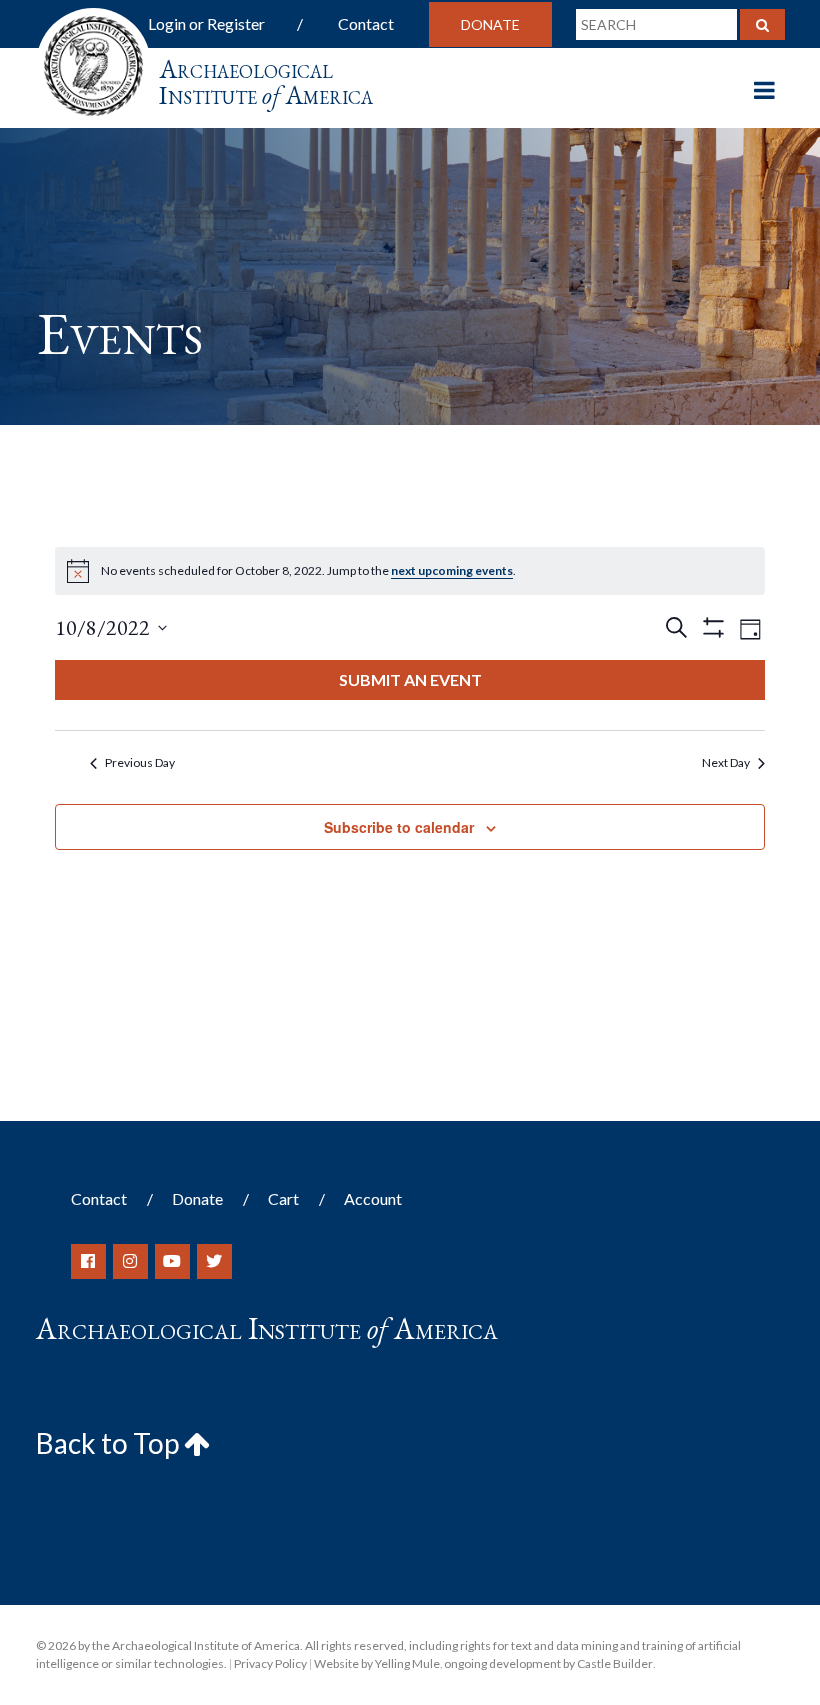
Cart (283, 1198)
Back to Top (110, 1443)
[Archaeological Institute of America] (93, 59)
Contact (366, 23)
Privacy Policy (270, 1663)
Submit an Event (410, 679)
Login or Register (206, 23)
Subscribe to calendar (399, 827)
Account (373, 1198)
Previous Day (140, 762)
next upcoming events (452, 570)
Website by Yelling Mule (377, 1663)
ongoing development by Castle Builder (548, 1663)
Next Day (726, 762)
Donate (490, 24)
